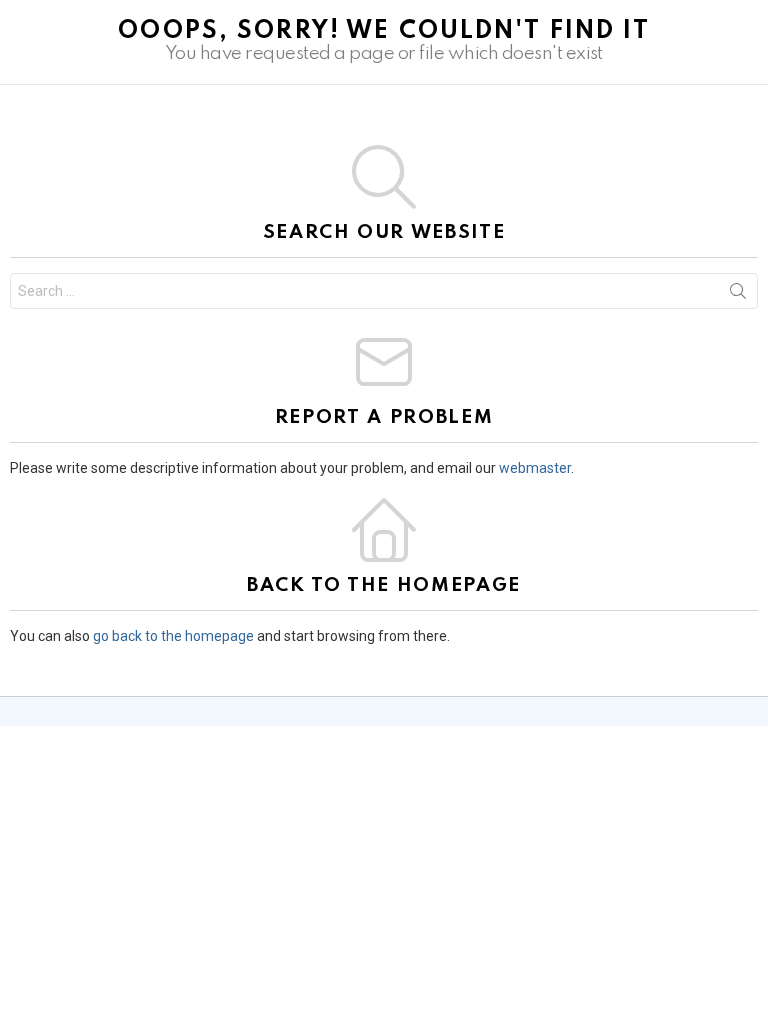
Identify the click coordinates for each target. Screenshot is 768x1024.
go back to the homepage (173, 636)
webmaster (535, 468)
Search (738, 295)
